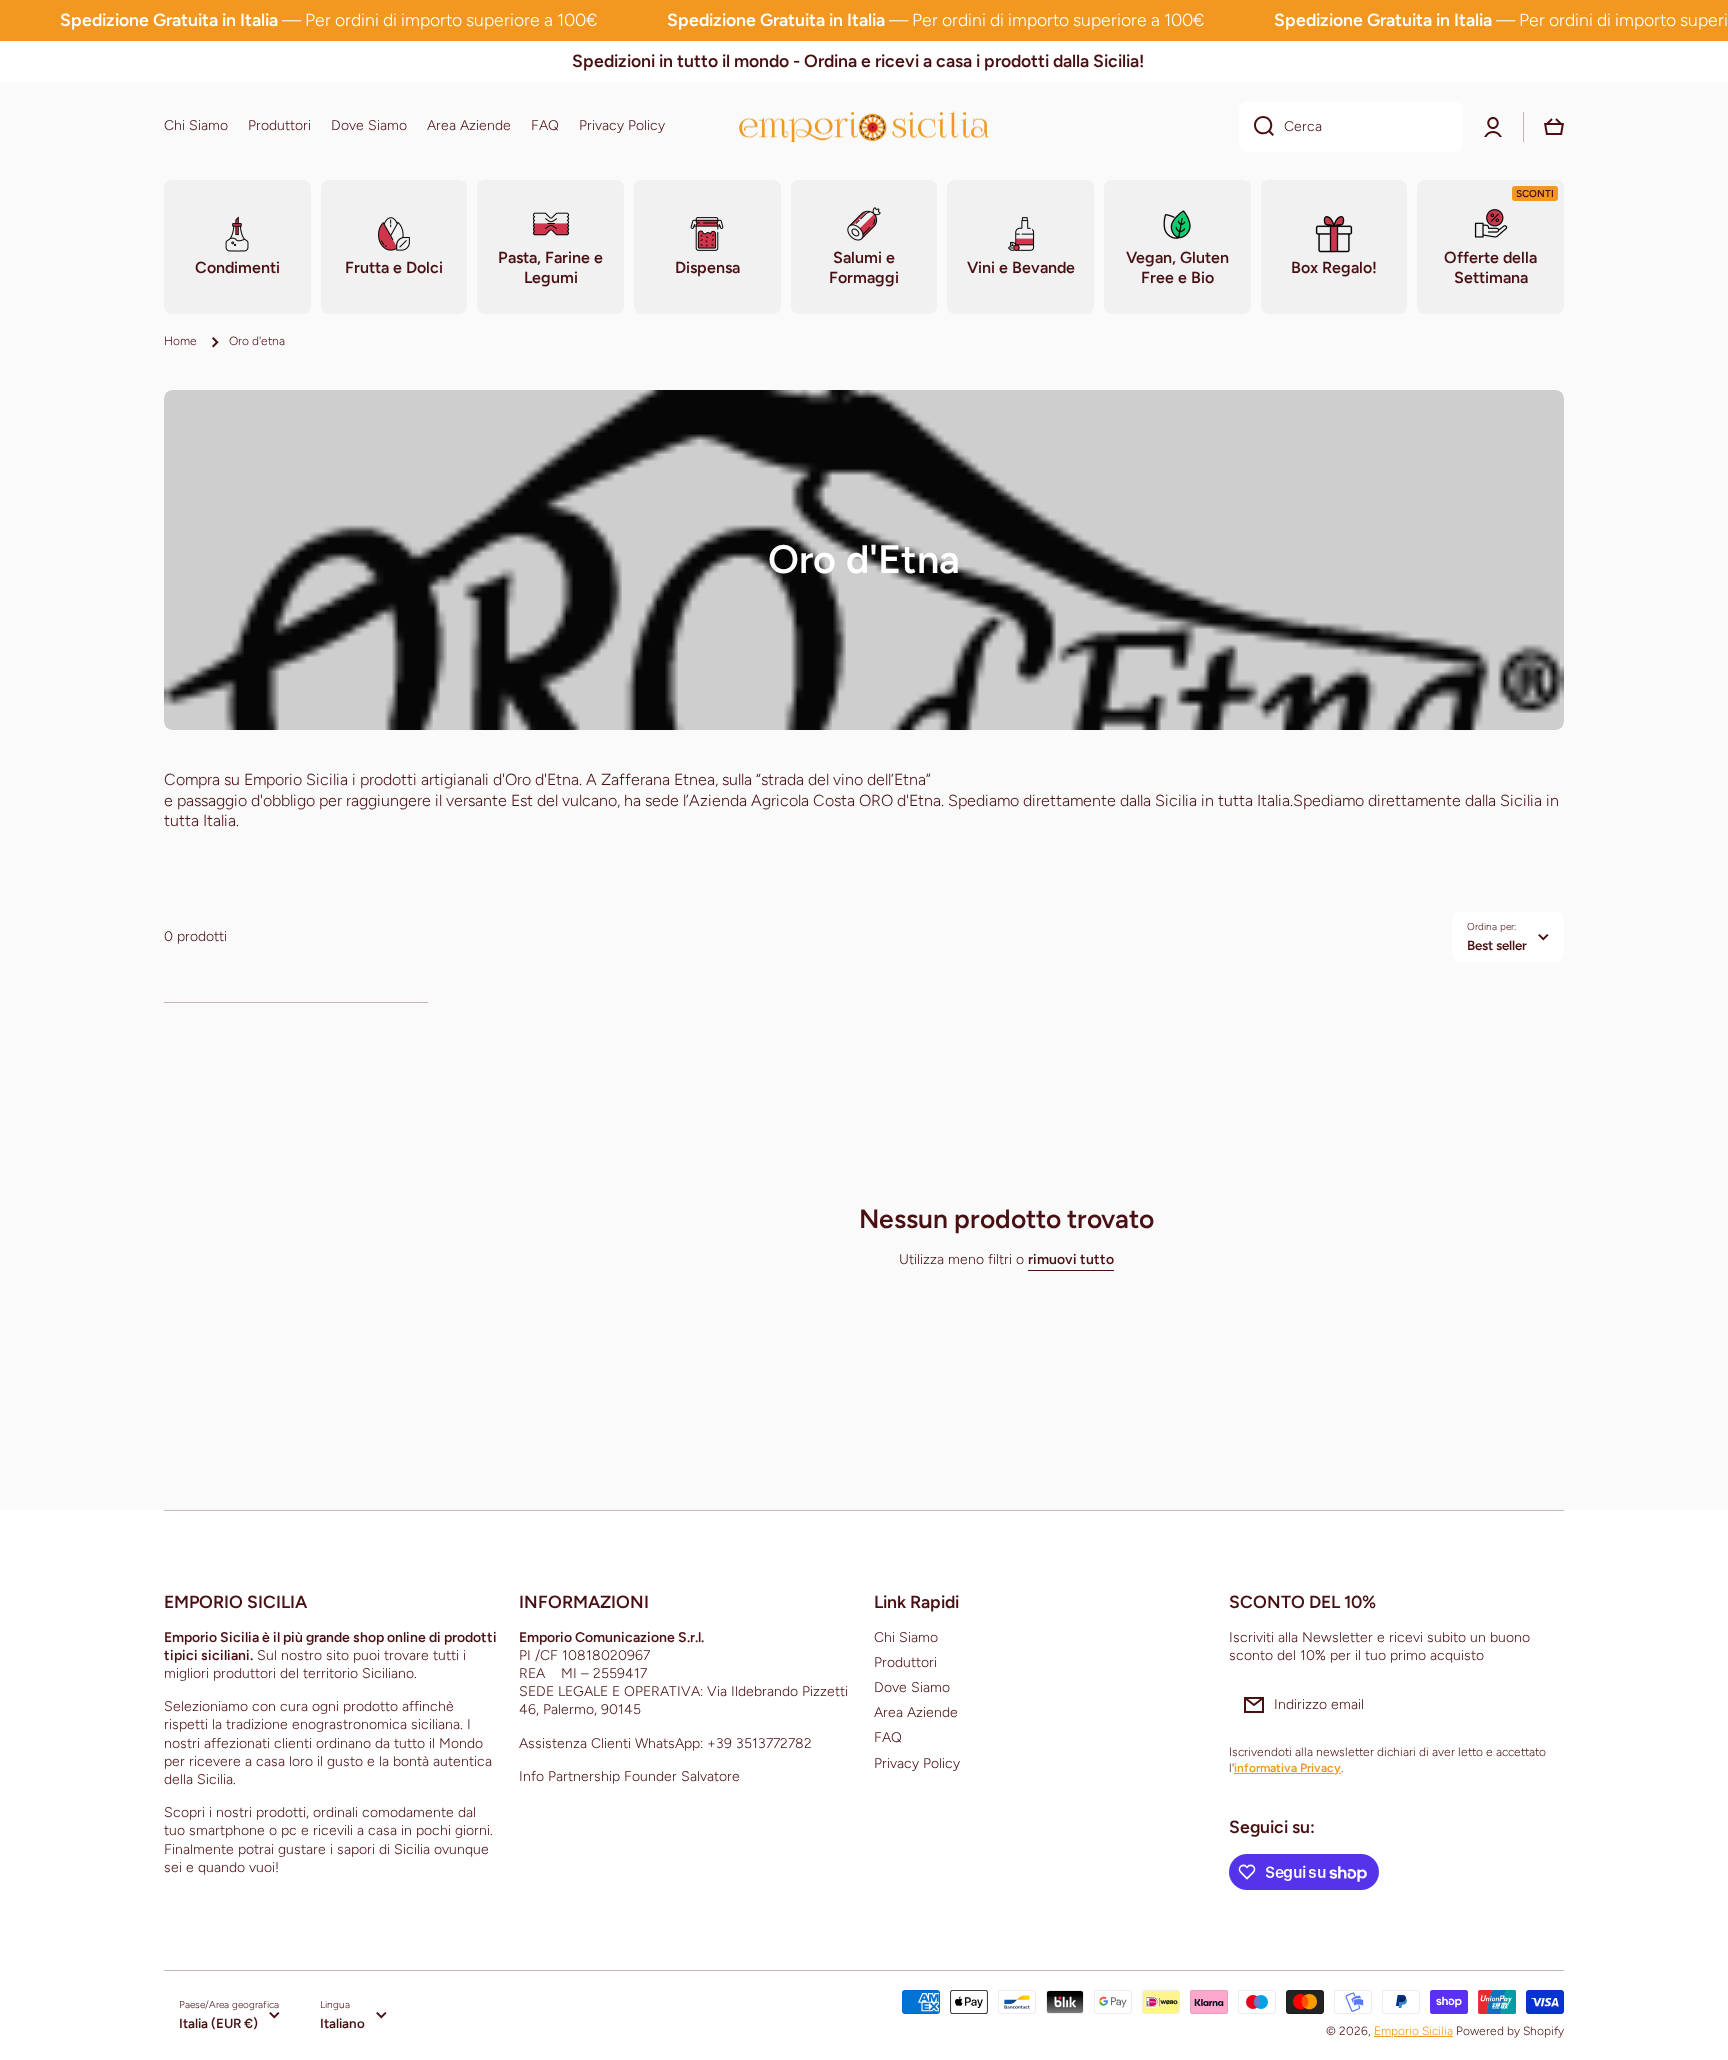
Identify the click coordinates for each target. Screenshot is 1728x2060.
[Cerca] (1256, 127)
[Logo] (864, 126)
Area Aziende (916, 1712)
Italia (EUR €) (218, 2023)
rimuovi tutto (1071, 1259)
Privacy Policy (917, 1763)
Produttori (905, 1662)
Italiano (342, 2023)
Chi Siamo (906, 1637)
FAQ (888, 1737)
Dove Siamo (912, 1687)
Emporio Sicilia (1413, 2031)
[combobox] (1351, 127)
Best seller (1497, 945)
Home (180, 341)
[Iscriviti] (1539, 1705)
